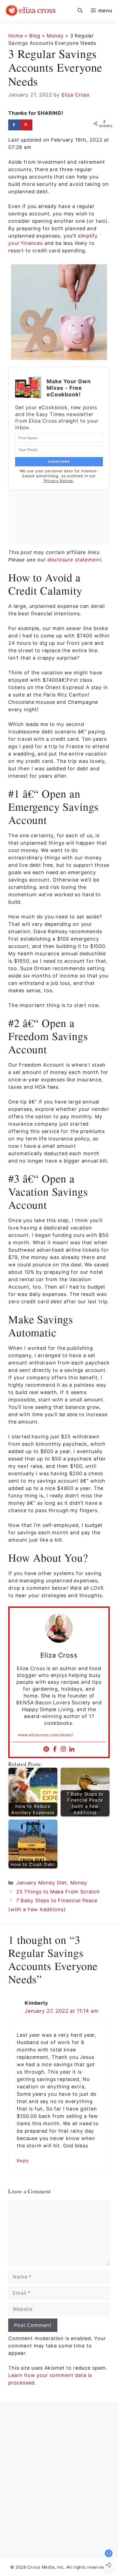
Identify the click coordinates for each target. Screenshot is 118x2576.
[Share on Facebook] (14, 125)
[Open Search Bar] (80, 11)
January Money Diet (42, 1883)
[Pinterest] (46, 1749)
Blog (35, 36)
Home (16, 36)
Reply (23, 2161)
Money (55, 36)
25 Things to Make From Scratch (58, 1892)
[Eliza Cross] (31, 11)
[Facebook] (55, 1749)
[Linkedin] (72, 1749)
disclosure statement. (75, 560)
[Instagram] (63, 1749)
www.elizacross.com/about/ (46, 1735)
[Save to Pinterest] (26, 125)
